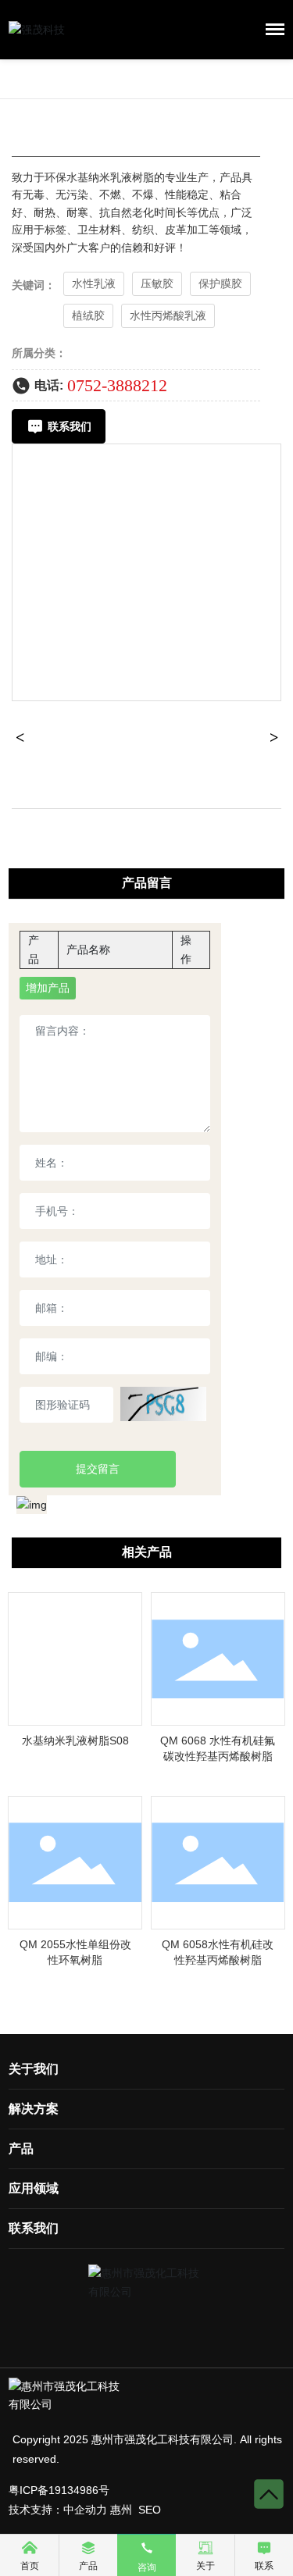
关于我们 (34, 2069)
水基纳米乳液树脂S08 (75, 1740)
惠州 (121, 2510)
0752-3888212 (117, 385)
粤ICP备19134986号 (59, 2490)
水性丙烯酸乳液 (168, 315)
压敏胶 (157, 283)
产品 (21, 2148)
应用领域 (34, 2188)
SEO (150, 2510)
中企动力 (85, 2510)
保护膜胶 (220, 283)
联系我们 (34, 2228)
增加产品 (48, 988)
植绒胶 (88, 315)
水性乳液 (94, 283)
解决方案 (34, 2109)
